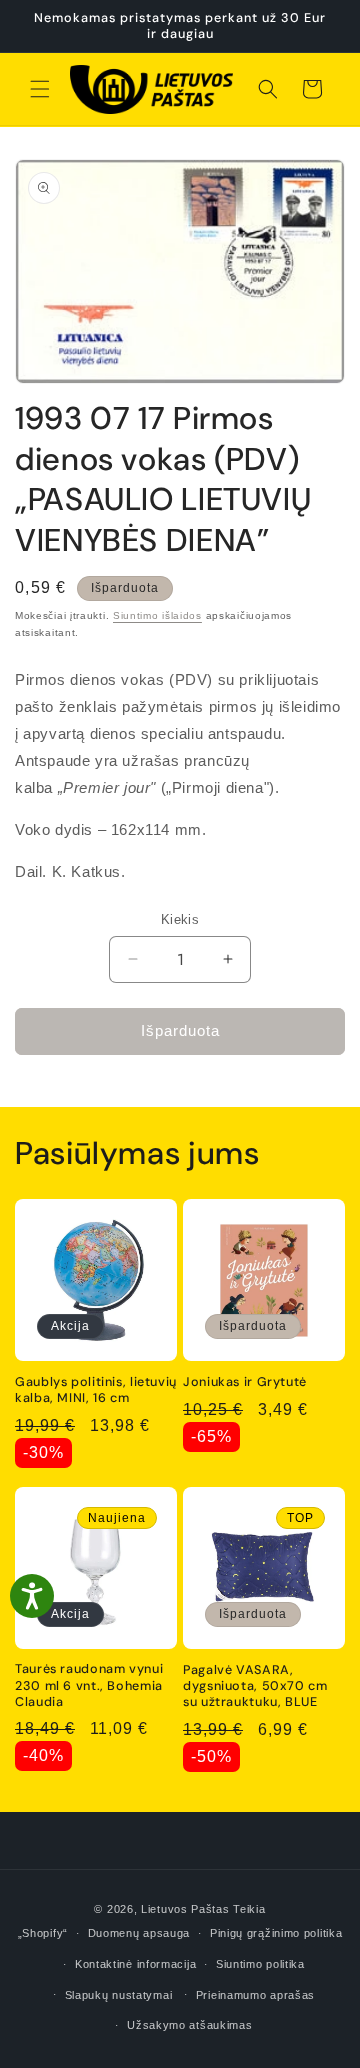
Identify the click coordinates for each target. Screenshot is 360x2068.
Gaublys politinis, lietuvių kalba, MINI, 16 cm (96, 1390)
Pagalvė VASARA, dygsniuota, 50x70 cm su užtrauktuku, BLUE (255, 1686)
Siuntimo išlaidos (157, 615)
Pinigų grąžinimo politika (276, 1933)
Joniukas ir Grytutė (245, 1382)
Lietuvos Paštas (185, 1909)
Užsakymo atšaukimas (189, 2025)
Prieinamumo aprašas (255, 1995)
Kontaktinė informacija (135, 1964)
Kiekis (180, 919)
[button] (40, 89)
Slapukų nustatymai (119, 1995)
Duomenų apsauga (139, 1933)
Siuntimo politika (260, 1964)
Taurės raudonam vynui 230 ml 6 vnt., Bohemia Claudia (89, 1685)
